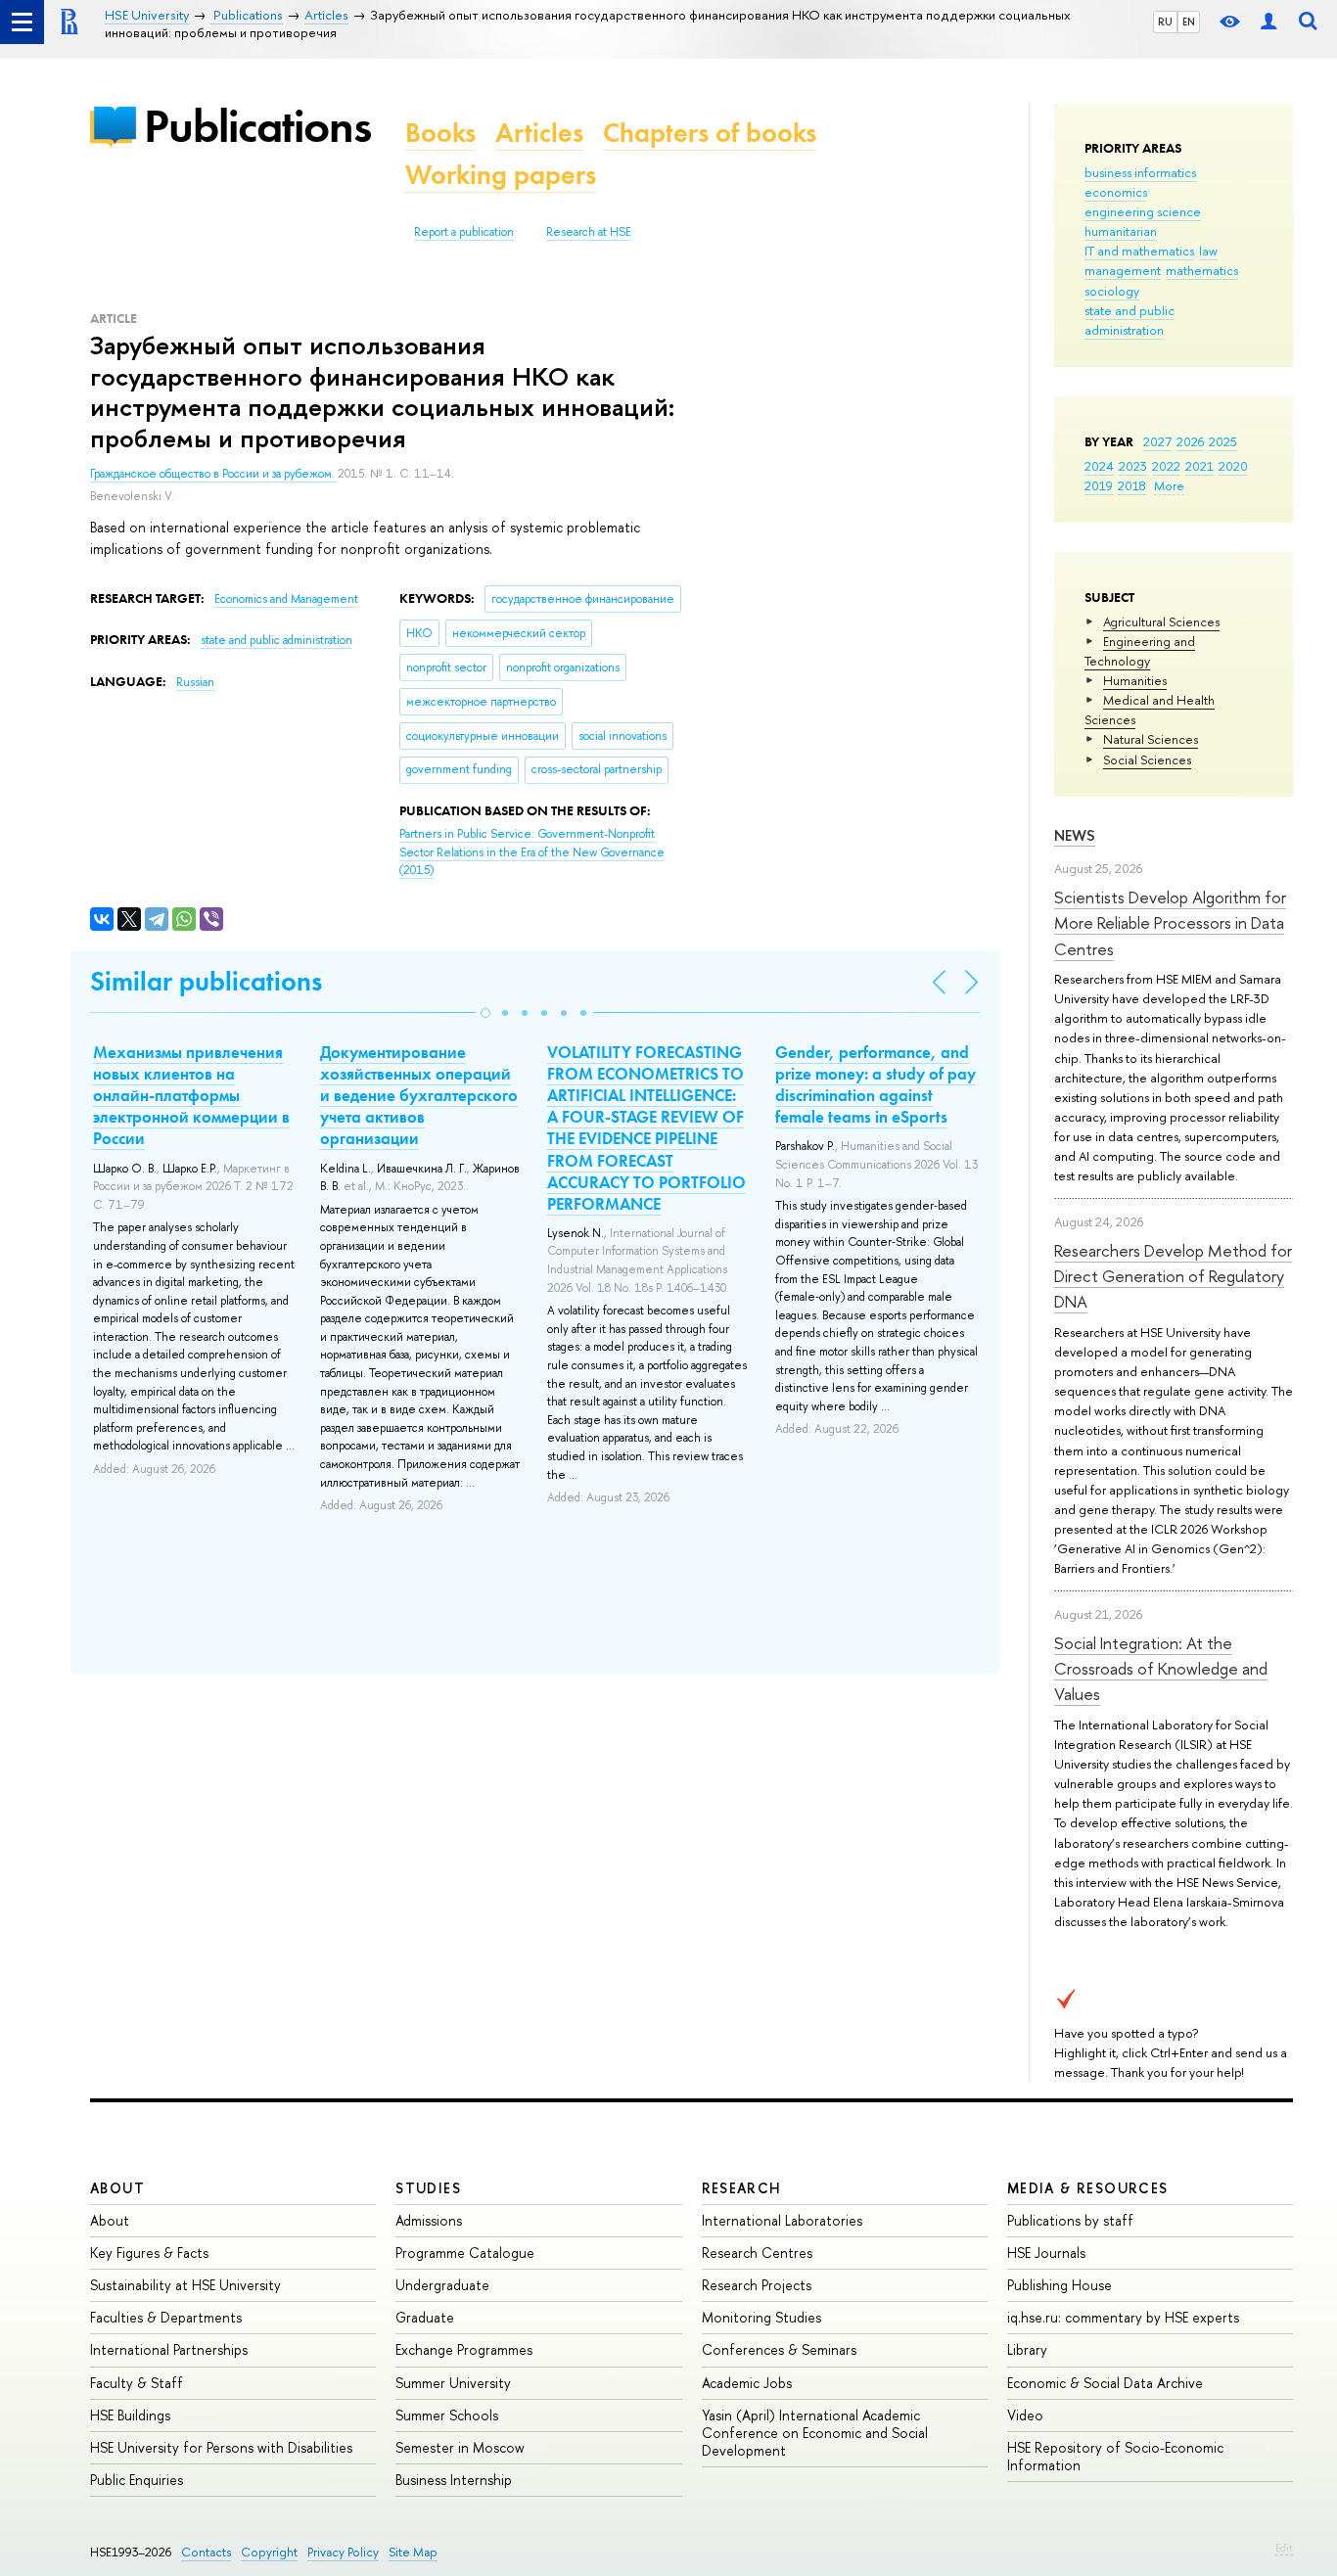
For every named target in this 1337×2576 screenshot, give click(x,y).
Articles (539, 133)
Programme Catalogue (465, 2253)
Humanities (1135, 680)
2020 (1233, 466)
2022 (1166, 466)
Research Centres (757, 2253)
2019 (1099, 485)
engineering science (1143, 211)
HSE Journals (1046, 2253)
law (1208, 251)
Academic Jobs (747, 2383)
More (1169, 485)
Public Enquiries (137, 2480)
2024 (1099, 466)
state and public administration (1130, 320)
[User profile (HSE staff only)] (1268, 22)
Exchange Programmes (464, 2349)
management (1123, 270)
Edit (1284, 2548)
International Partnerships (169, 2349)
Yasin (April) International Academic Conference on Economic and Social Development (815, 2433)
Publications (257, 126)
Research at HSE (589, 232)
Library (1027, 2349)
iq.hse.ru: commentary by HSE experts (1123, 2317)
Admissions (429, 2220)
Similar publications (206, 981)
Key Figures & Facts (149, 2253)
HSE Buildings (130, 2415)
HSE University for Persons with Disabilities (221, 2447)
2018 (1132, 485)
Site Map (413, 2552)
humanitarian (1121, 231)
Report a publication (464, 232)
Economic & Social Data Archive (1105, 2383)
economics (1116, 192)
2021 (1199, 466)
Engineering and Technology (1140, 651)
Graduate (425, 2317)
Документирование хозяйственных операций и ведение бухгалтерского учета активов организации (419, 1095)
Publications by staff (1070, 2220)
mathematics (1202, 270)
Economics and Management (286, 599)
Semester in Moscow (460, 2447)
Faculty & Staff (137, 2383)
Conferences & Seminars (779, 2349)
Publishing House (1060, 2285)
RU (1165, 22)
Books (440, 133)
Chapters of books (710, 133)
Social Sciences (1147, 759)
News (1075, 835)
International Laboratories (782, 2220)
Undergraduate (442, 2285)
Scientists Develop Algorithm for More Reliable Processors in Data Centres (1170, 923)
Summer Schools (447, 2415)
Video (1025, 2415)
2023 (1133, 466)
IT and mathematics (1139, 251)
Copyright (269, 2552)
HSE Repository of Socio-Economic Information (1115, 2456)
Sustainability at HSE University (185, 2285)
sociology (1112, 291)
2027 (1157, 441)
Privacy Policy (343, 2552)
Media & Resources (1088, 2188)
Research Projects (757, 2285)
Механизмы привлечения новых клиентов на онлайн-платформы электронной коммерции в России (191, 1095)
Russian (195, 682)
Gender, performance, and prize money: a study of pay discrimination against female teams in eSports (876, 1084)
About (117, 2188)
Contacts (206, 2552)
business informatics (1140, 172)
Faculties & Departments (166, 2317)
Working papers (501, 175)
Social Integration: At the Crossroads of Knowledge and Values (1161, 1669)
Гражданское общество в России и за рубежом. (214, 474)
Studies (428, 2188)
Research (742, 2188)
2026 (1190, 441)
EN (1189, 22)
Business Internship (454, 2480)
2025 (1223, 441)
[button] (485, 1013)
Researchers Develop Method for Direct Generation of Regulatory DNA (1173, 1276)
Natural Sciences (1151, 739)
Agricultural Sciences (1161, 621)
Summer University (453, 2383)
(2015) (532, 852)
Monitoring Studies (761, 2317)
